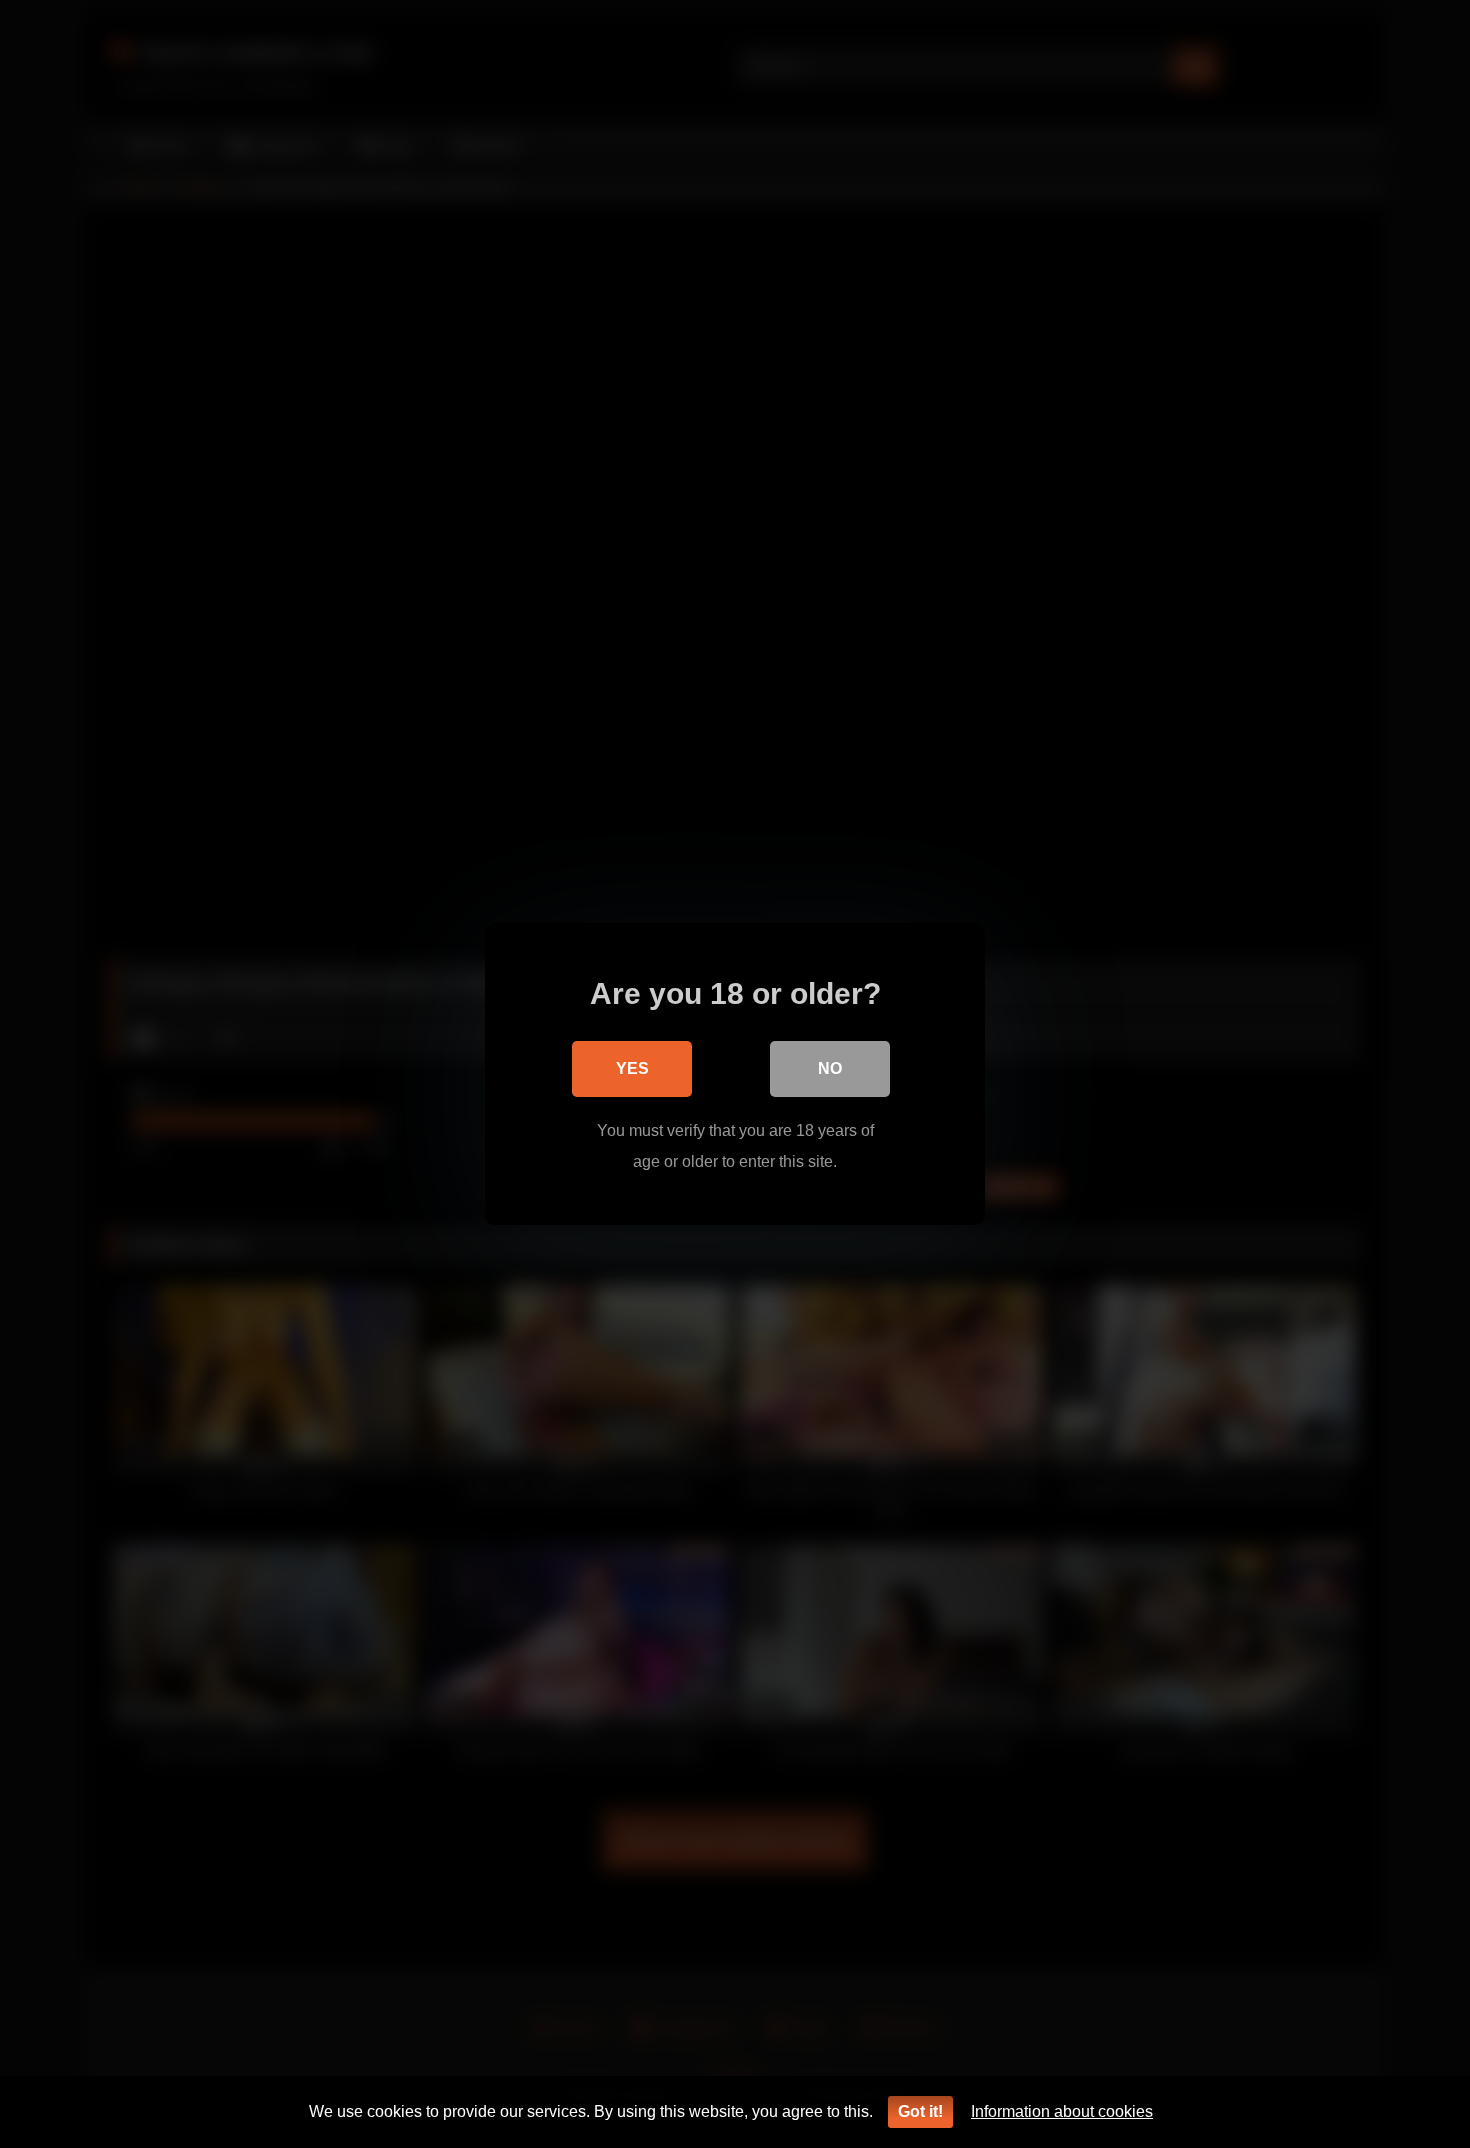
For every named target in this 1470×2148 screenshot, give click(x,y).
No (830, 1068)
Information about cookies (1062, 2111)
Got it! (920, 2111)
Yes (632, 1068)
